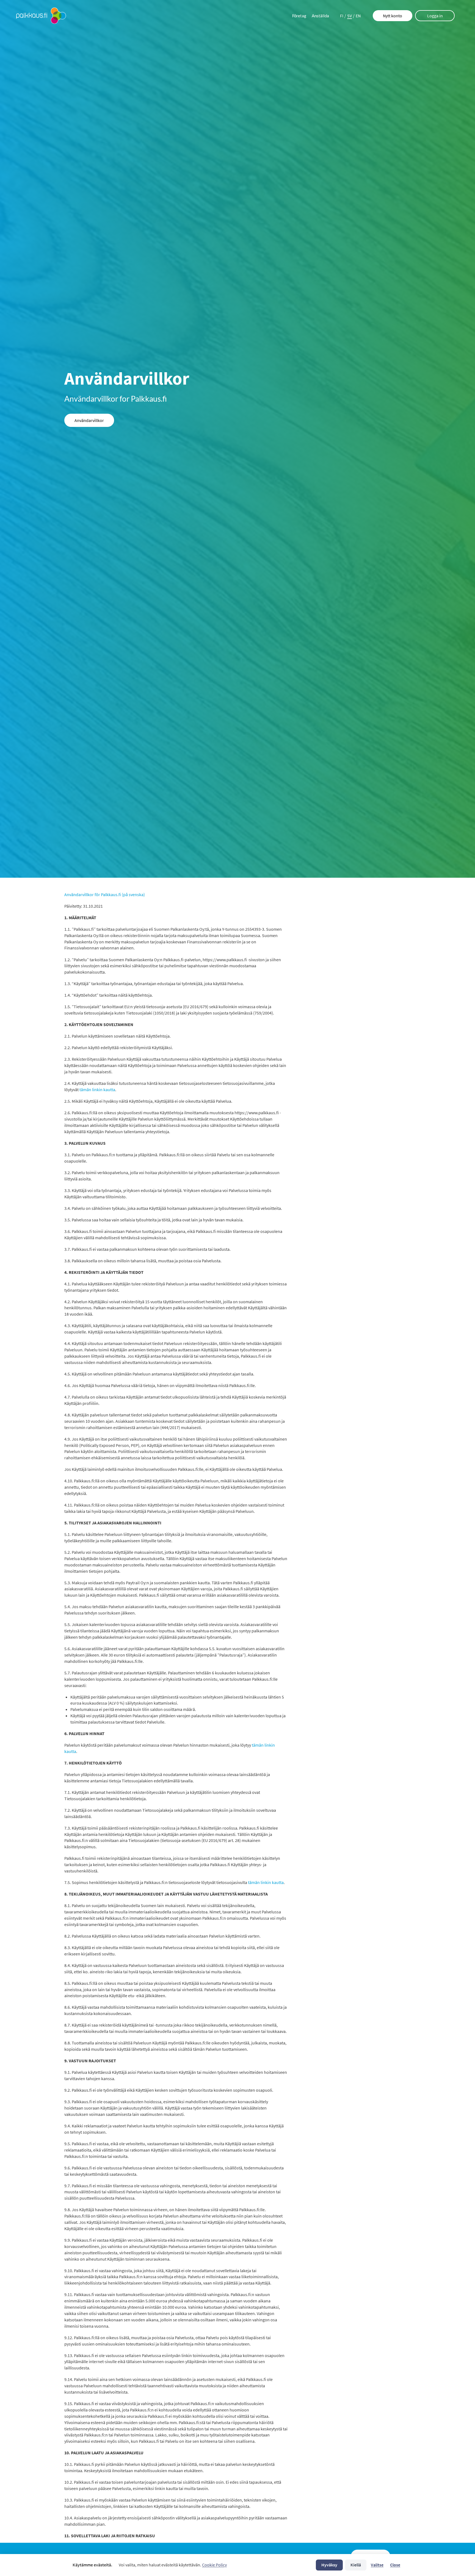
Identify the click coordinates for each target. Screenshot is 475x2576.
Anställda (320, 16)
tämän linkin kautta (97, 1090)
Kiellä (356, 2565)
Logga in (435, 16)
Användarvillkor (89, 420)
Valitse (377, 2565)
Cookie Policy (214, 2565)
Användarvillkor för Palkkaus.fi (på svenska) (105, 894)
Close (395, 2565)
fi (342, 16)
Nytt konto (393, 16)
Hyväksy (329, 2565)
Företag (299, 16)
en (358, 16)
